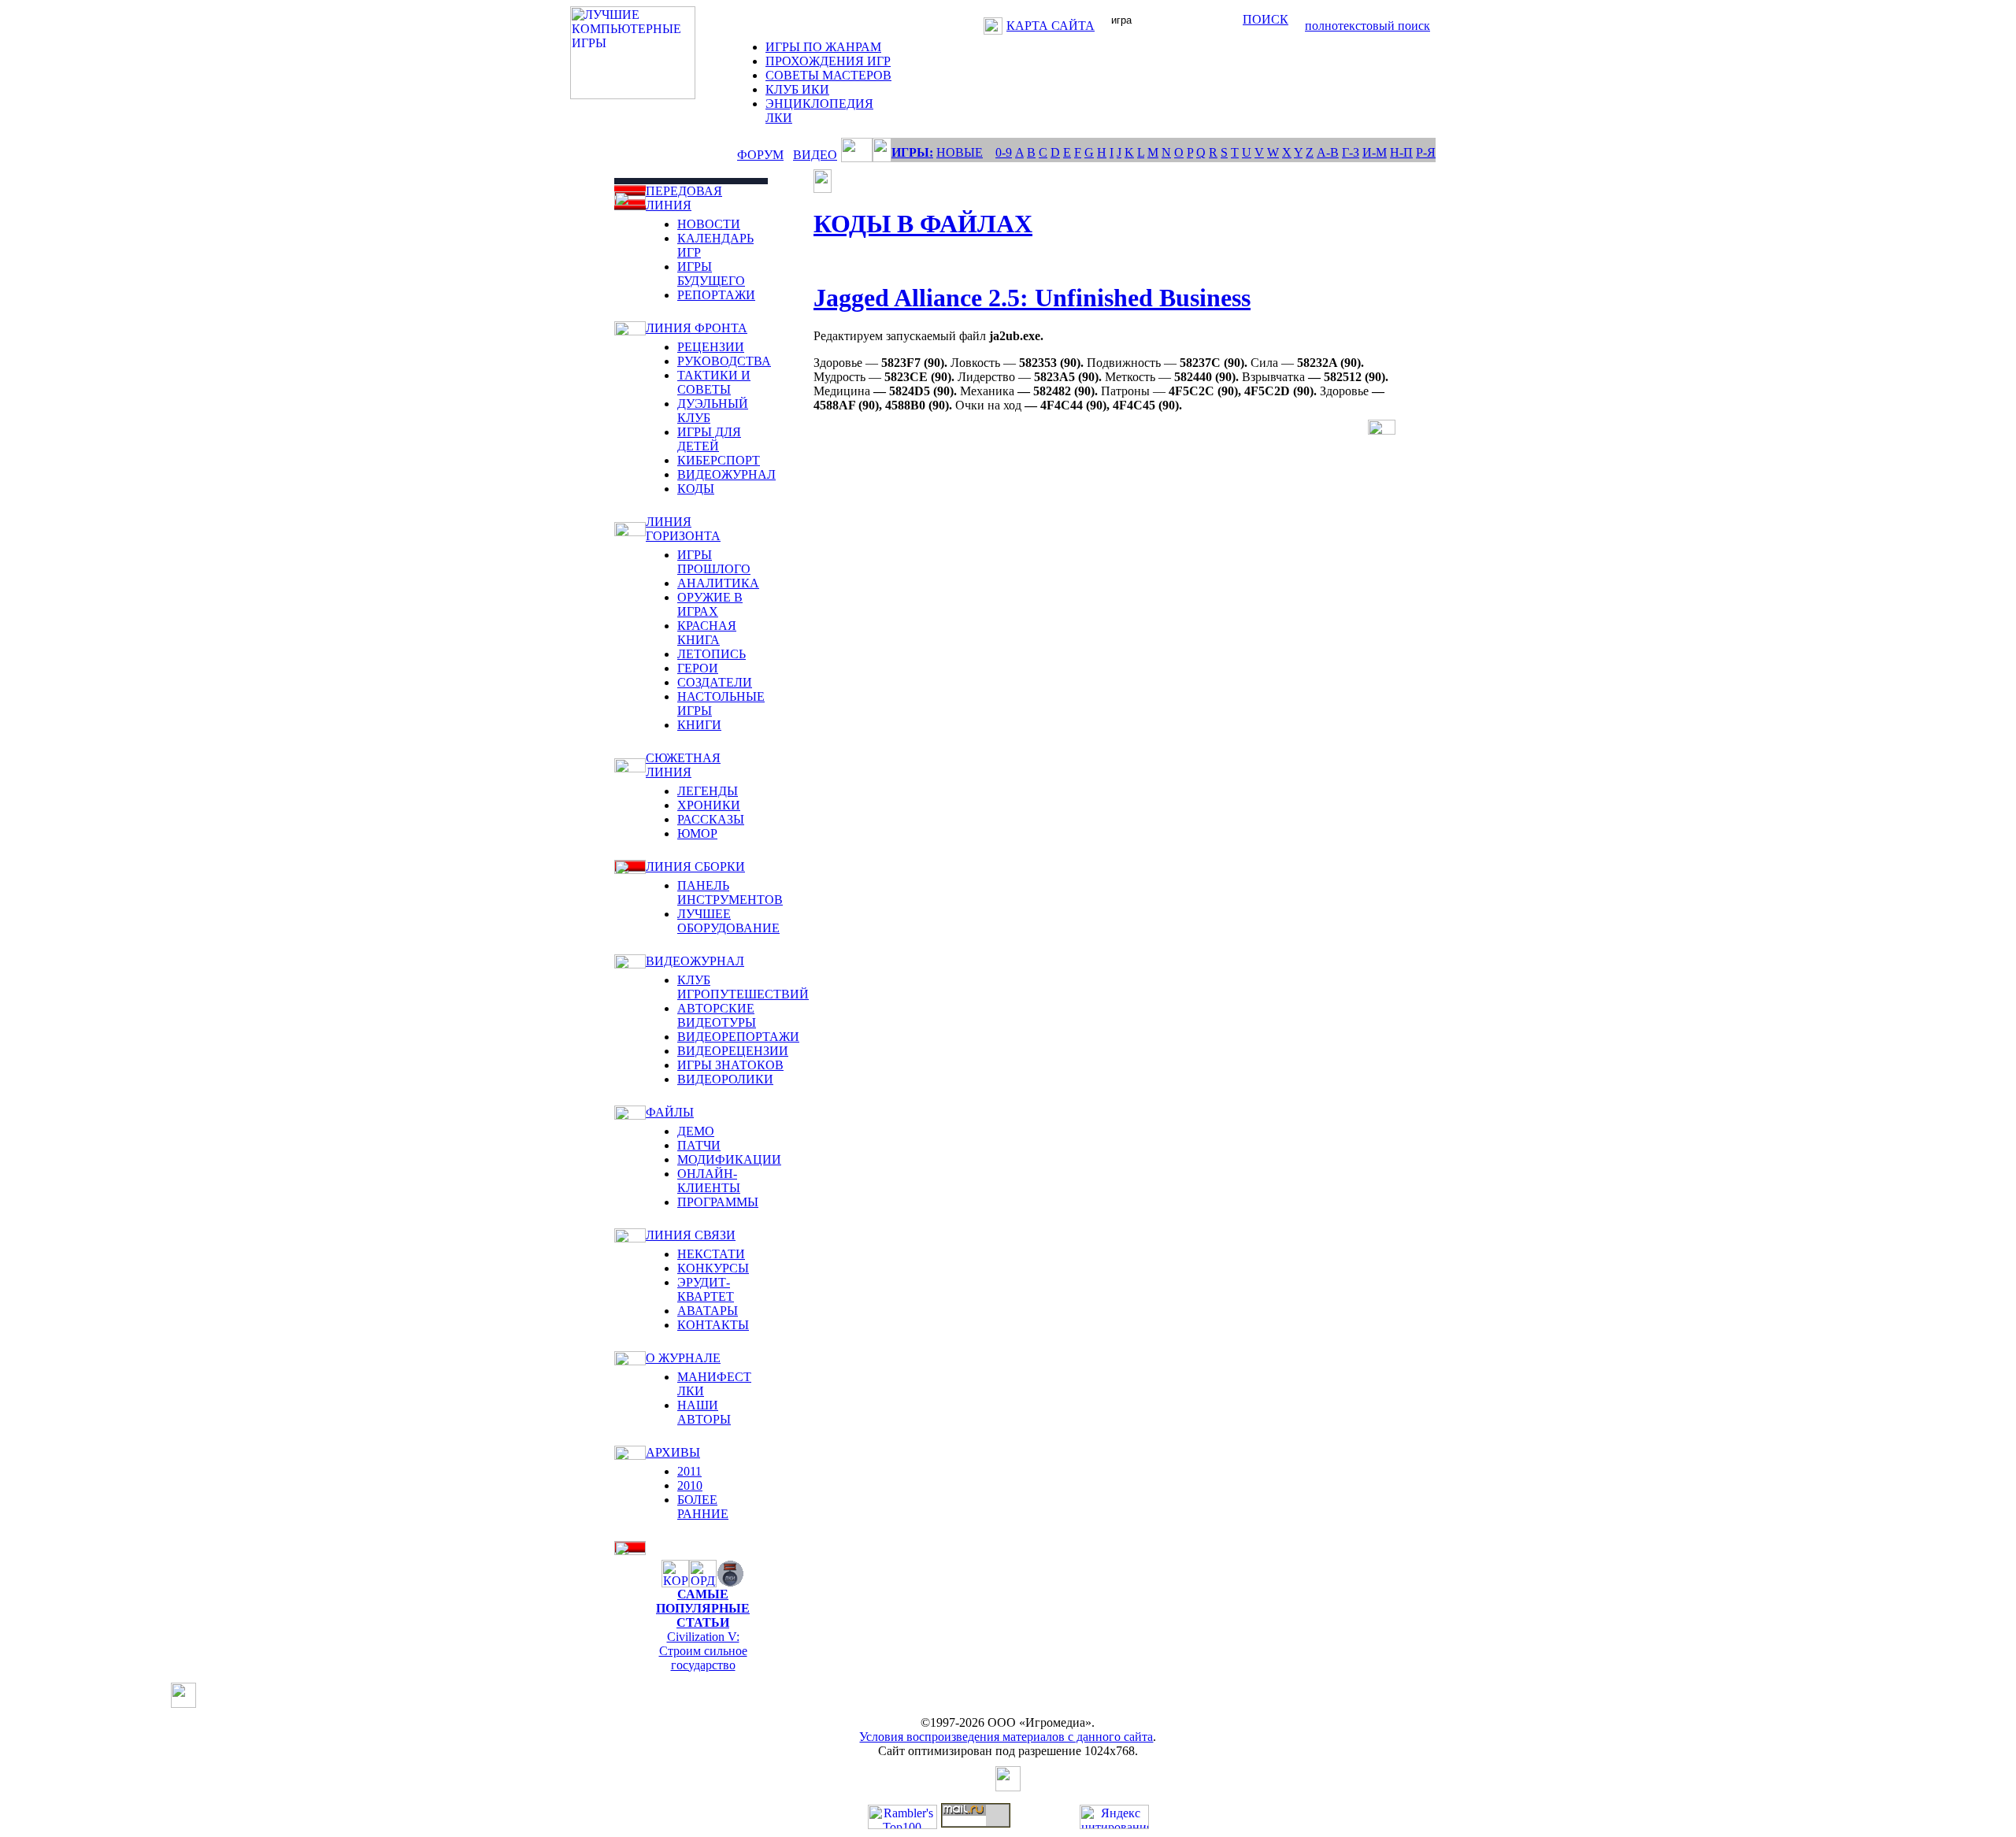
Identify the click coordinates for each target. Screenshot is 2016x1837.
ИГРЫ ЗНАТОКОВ (730, 1065)
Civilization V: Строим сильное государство (703, 1651)
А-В (1328, 152)
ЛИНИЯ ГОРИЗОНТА (683, 529)
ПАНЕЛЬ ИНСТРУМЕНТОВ (730, 893)
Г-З (1351, 152)
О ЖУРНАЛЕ (683, 1358)
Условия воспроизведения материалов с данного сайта (1006, 1737)
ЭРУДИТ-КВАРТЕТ (706, 1289)
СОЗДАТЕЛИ (715, 682)
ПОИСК (1266, 19)
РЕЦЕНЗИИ (711, 347)
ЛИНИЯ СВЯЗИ (691, 1235)
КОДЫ (696, 489)
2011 (689, 1471)
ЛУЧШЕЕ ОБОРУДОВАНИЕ (728, 921)
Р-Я (1426, 152)
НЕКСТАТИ (711, 1254)
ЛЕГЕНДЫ (708, 791)
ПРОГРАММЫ (718, 1202)
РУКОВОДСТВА (724, 361)
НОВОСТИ (709, 224)
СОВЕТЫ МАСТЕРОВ (828, 75)
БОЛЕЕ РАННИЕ (703, 1507)
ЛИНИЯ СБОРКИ (695, 867)
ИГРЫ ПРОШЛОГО (714, 562)
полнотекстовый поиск (1367, 26)
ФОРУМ (760, 155)
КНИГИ (699, 725)
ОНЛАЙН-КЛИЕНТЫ (709, 1181)
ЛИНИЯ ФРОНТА (697, 328)
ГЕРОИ (698, 668)
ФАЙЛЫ (670, 1112)
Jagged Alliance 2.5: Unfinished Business (1032, 298)
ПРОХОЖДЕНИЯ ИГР (828, 61)
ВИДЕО (815, 155)
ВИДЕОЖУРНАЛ (726, 474)
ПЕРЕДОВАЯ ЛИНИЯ (684, 198)
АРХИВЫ (673, 1452)
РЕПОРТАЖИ (716, 295)
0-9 (1004, 152)
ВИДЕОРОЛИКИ (725, 1079)
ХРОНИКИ (709, 805)
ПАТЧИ (699, 1145)
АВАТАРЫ (708, 1311)
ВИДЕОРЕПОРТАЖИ (738, 1037)
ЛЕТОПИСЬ (712, 654)
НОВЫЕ (960, 152)
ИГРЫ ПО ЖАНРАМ (823, 47)
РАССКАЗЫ (711, 819)
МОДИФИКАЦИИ (729, 1159)
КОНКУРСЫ (713, 1268)
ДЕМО (696, 1131)
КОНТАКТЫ (713, 1325)
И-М (1375, 152)
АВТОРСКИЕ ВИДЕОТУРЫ (717, 1015)
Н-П (1401, 152)
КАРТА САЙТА (1051, 26)
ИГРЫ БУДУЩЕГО (711, 274)
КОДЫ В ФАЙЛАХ (923, 224)
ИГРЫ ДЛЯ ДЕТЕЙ (709, 439)
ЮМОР (697, 833)
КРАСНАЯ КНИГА (707, 633)
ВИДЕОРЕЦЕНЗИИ (733, 1051)
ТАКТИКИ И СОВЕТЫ (714, 382)
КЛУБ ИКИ (797, 89)
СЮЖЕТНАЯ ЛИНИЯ (683, 765)
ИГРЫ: (912, 152)
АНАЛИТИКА (718, 583)
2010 (690, 1485)
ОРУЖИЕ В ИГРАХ (710, 604)
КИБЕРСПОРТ (719, 460)
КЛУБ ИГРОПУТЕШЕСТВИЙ (743, 987)
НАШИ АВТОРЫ (704, 1412)
